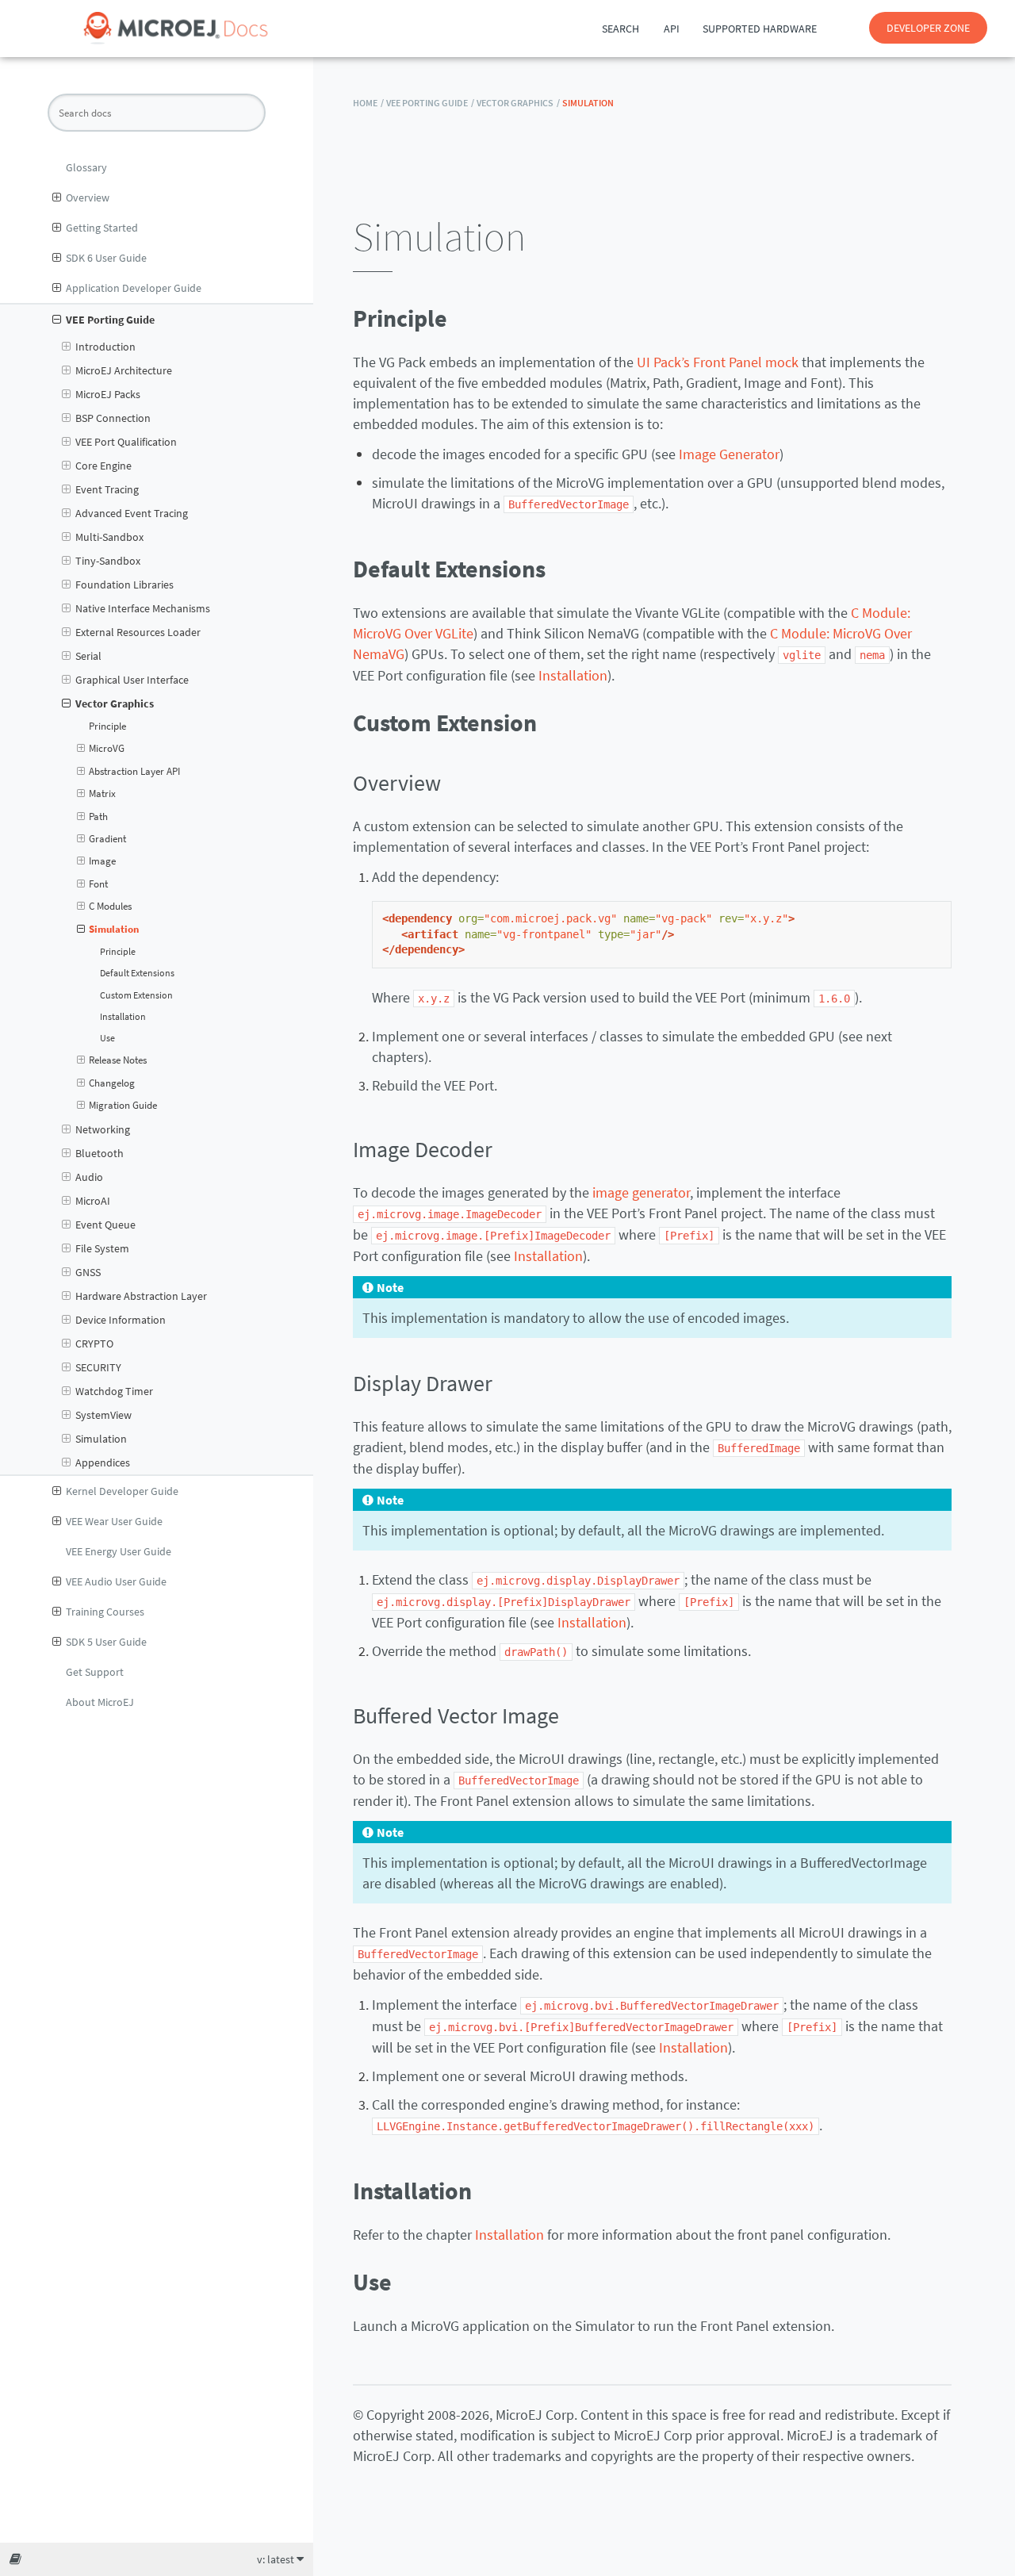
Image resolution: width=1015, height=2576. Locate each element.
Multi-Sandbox (109, 537)
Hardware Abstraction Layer (141, 1296)
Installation (123, 1017)
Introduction (105, 347)
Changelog (112, 1083)
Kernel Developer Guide (122, 1491)
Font (98, 884)
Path (98, 816)
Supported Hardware (760, 29)
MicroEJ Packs (108, 394)
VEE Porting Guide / (430, 103)
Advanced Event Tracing (132, 513)
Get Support (95, 1672)
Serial (88, 656)
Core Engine (103, 466)
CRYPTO (94, 1344)
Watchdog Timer (114, 1391)
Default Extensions (137, 973)
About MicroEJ (100, 1702)
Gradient (107, 839)
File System (102, 1248)
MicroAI (93, 1201)
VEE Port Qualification (126, 442)
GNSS (88, 1272)
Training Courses (105, 1612)
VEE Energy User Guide (119, 1551)
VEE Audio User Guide (116, 1581)
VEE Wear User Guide (114, 1521)
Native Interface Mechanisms (143, 608)
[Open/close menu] (57, 197)
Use (107, 1038)
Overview (88, 197)
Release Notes (118, 1060)
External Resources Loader (138, 632)
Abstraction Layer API (134, 771)
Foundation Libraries (124, 585)
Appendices (103, 1462)
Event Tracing (107, 489)
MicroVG (107, 748)
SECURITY (98, 1367)
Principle (107, 726)
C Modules (110, 906)
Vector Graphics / (518, 103)
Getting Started (102, 228)
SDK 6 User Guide (106, 258)
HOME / (368, 103)
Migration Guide (123, 1105)
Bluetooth (100, 1153)
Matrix (102, 793)
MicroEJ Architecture (124, 370)
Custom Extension (136, 995)
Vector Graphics (115, 703)
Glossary (86, 167)
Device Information (121, 1320)
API (672, 29)
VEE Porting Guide (110, 320)
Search (620, 29)
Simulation (114, 929)
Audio (89, 1177)
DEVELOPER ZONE (928, 28)
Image (102, 861)
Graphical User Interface (132, 680)
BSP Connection (113, 418)
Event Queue (105, 1225)
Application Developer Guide (134, 288)
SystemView (103, 1415)
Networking (103, 1129)
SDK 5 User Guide (106, 1642)
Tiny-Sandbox (108, 561)
